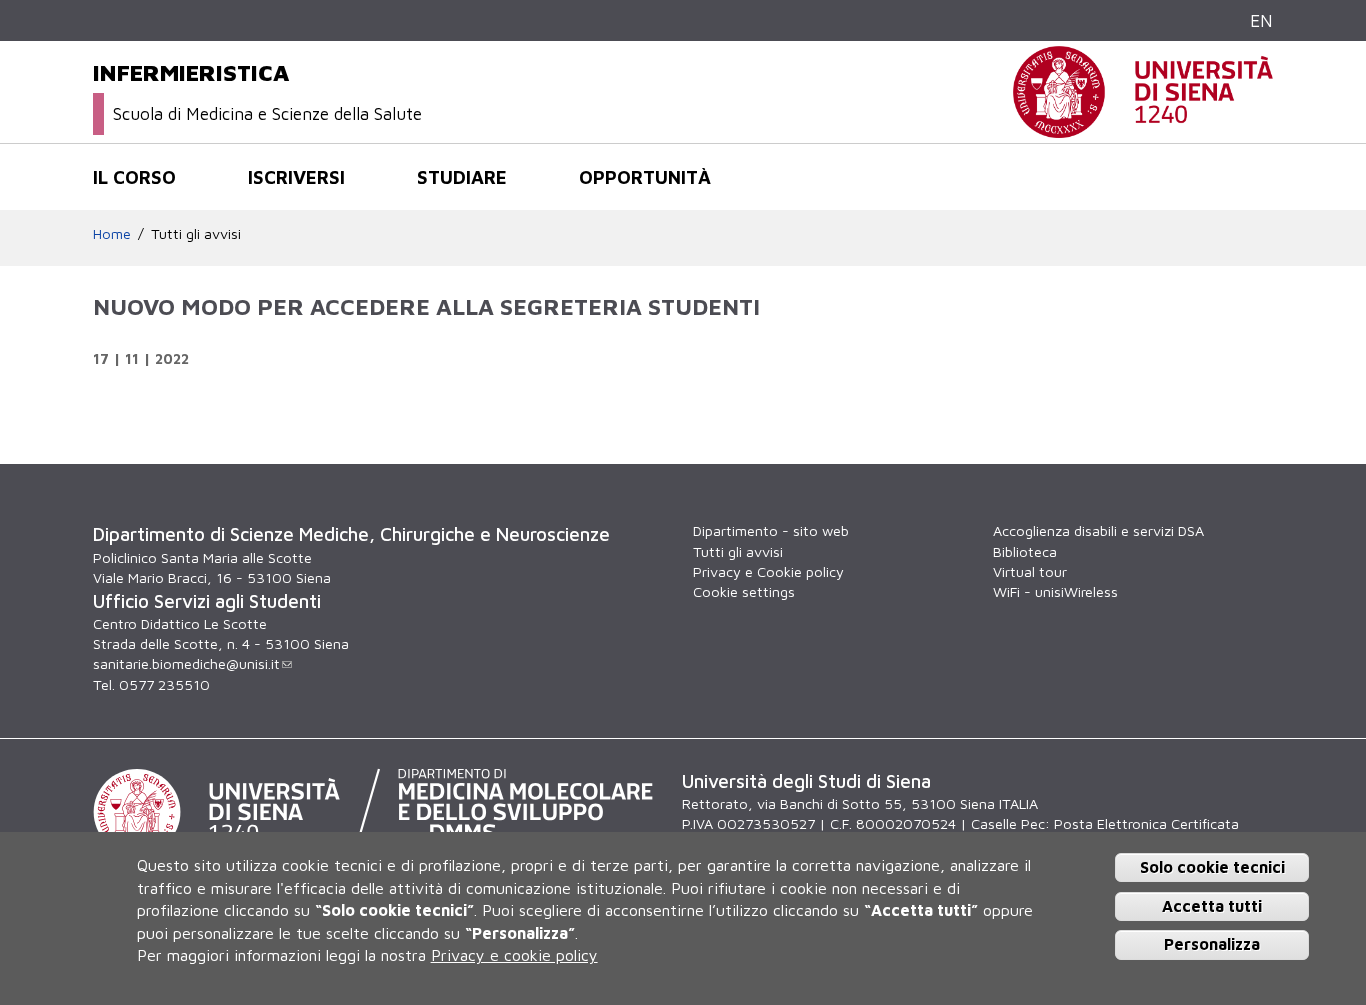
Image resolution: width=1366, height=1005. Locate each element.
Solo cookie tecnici (1212, 867)
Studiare (462, 177)
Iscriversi (296, 177)
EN (1261, 20)
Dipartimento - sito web (771, 530)
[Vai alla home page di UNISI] (1143, 127)
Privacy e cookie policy (514, 955)
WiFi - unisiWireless (1055, 591)
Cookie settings (744, 591)
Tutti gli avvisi (196, 233)
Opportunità (645, 177)
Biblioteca (1025, 551)
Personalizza (1212, 944)
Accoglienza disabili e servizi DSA (1098, 530)
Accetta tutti (1212, 906)
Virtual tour (1030, 571)
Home (112, 233)
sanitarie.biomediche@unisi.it (186, 663)
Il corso (134, 177)
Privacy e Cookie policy (768, 571)
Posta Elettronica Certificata (1146, 823)
